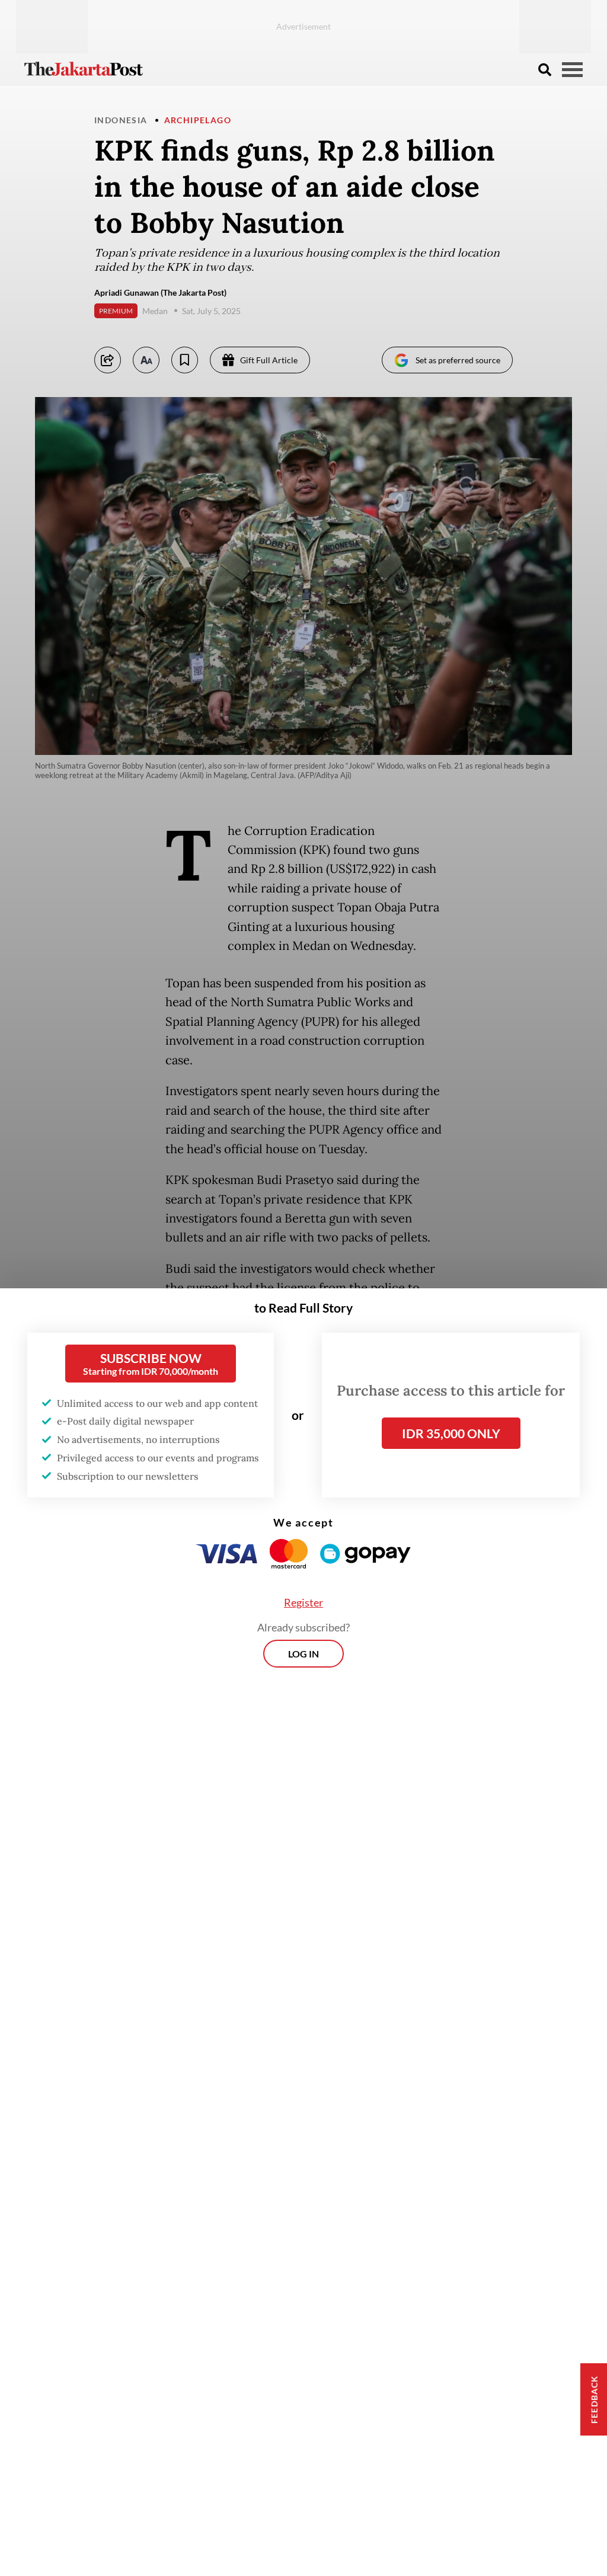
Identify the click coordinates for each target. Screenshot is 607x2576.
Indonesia (121, 120)
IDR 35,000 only (451, 1433)
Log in (303, 1654)
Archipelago (198, 120)
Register (303, 1602)
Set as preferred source (458, 360)
